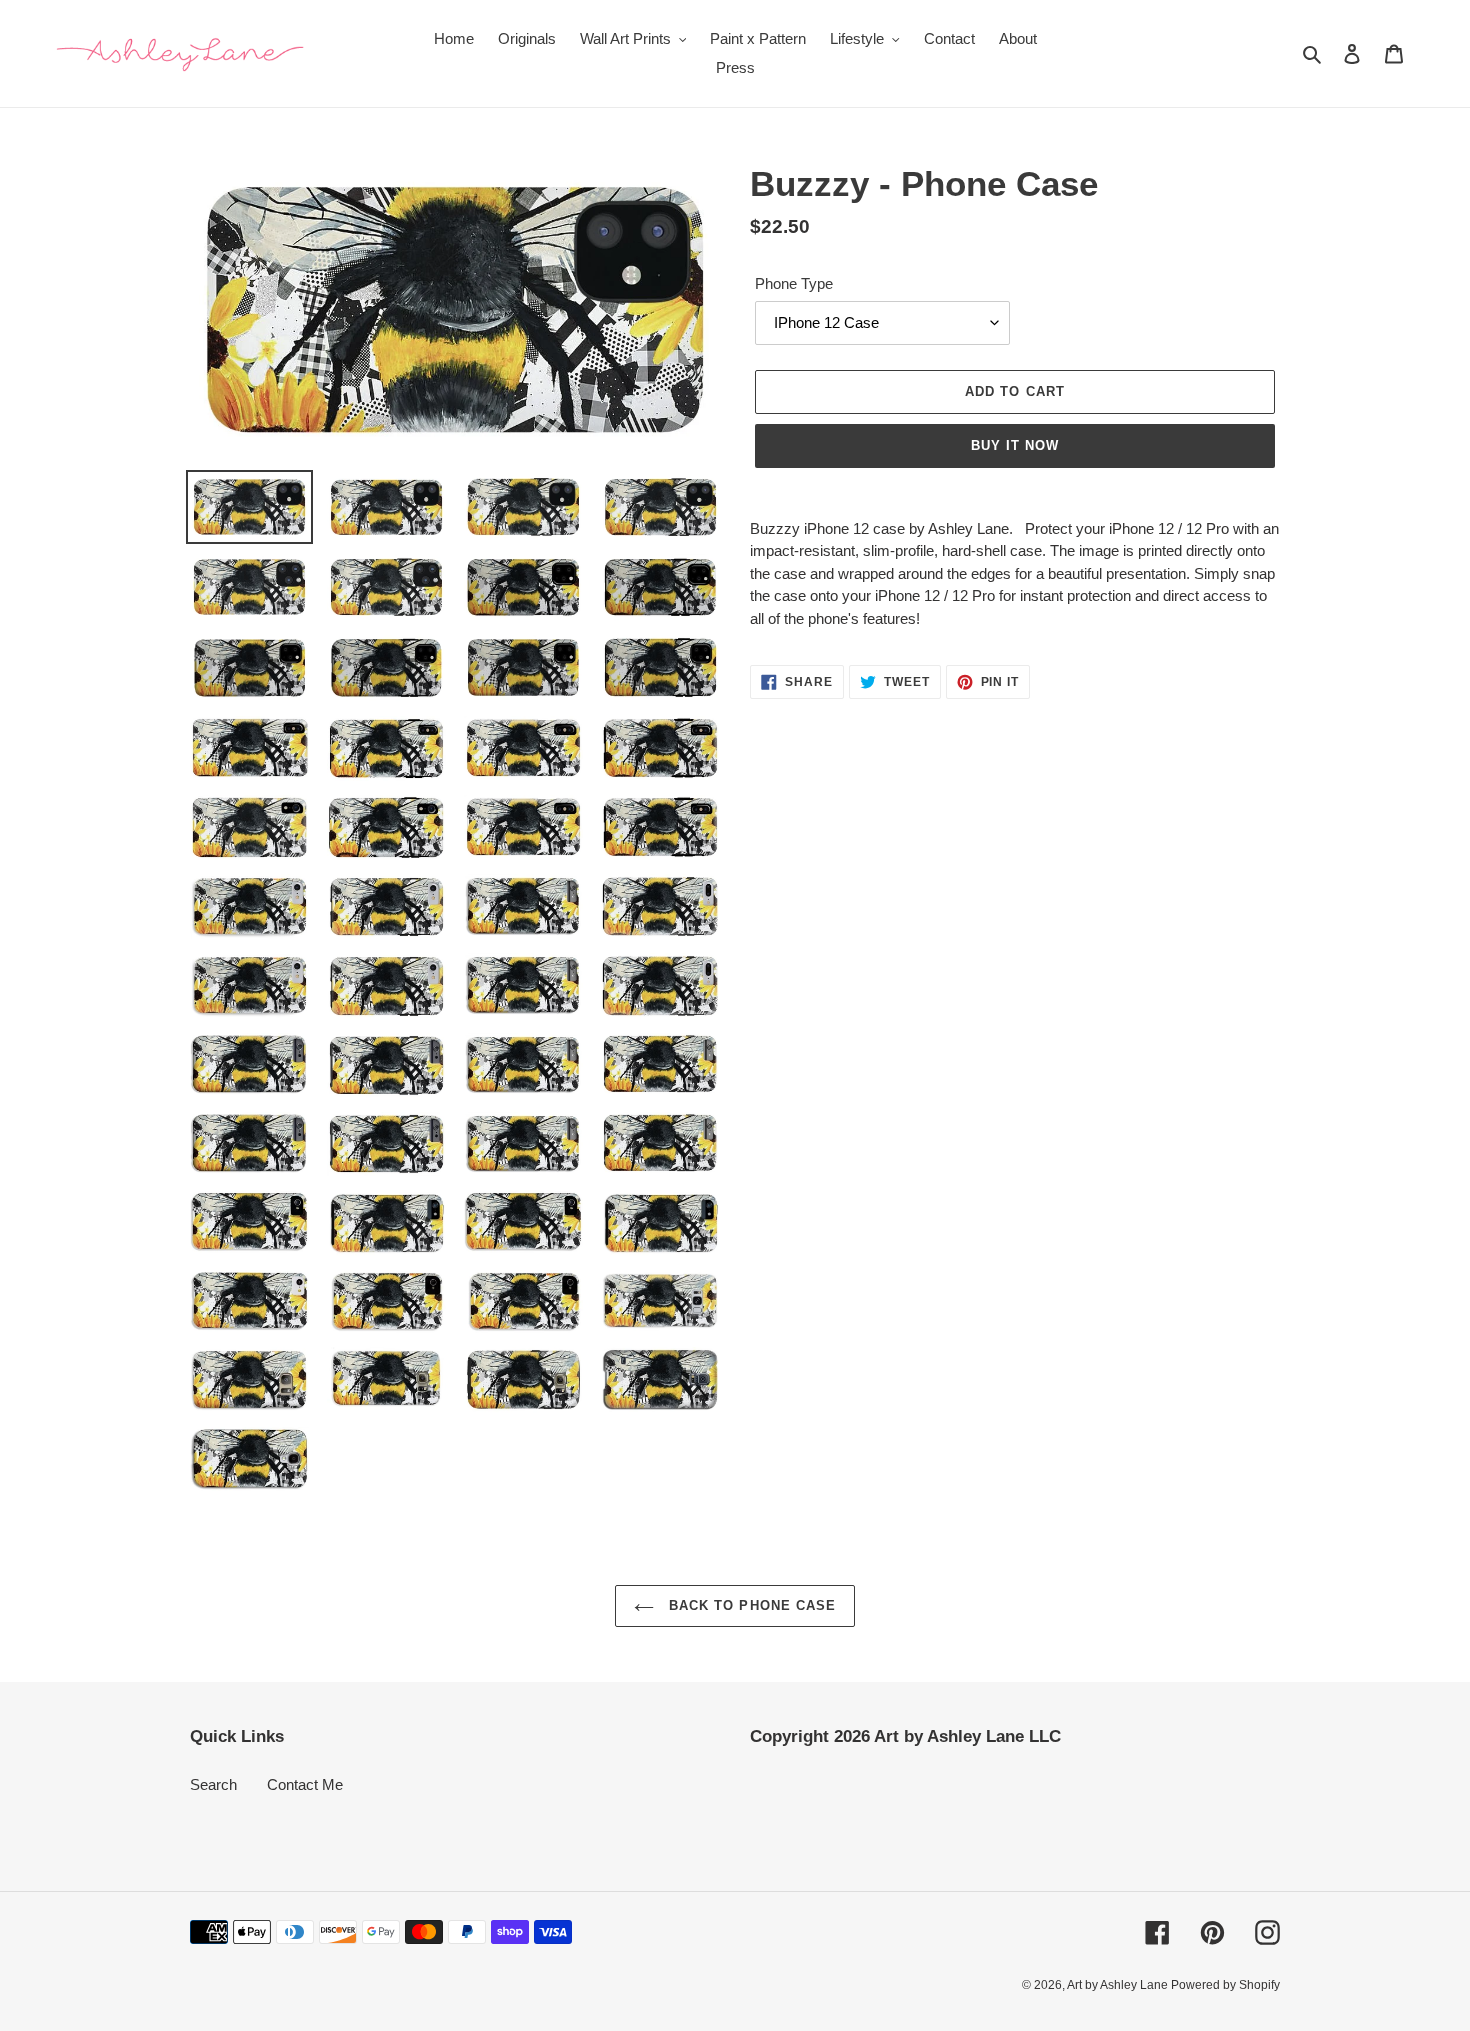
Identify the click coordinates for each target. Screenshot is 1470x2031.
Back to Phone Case (750, 1605)
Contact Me (305, 1784)
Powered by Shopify (1225, 1985)
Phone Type (794, 283)
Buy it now (1015, 445)
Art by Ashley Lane (1119, 1985)
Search (213, 1784)
